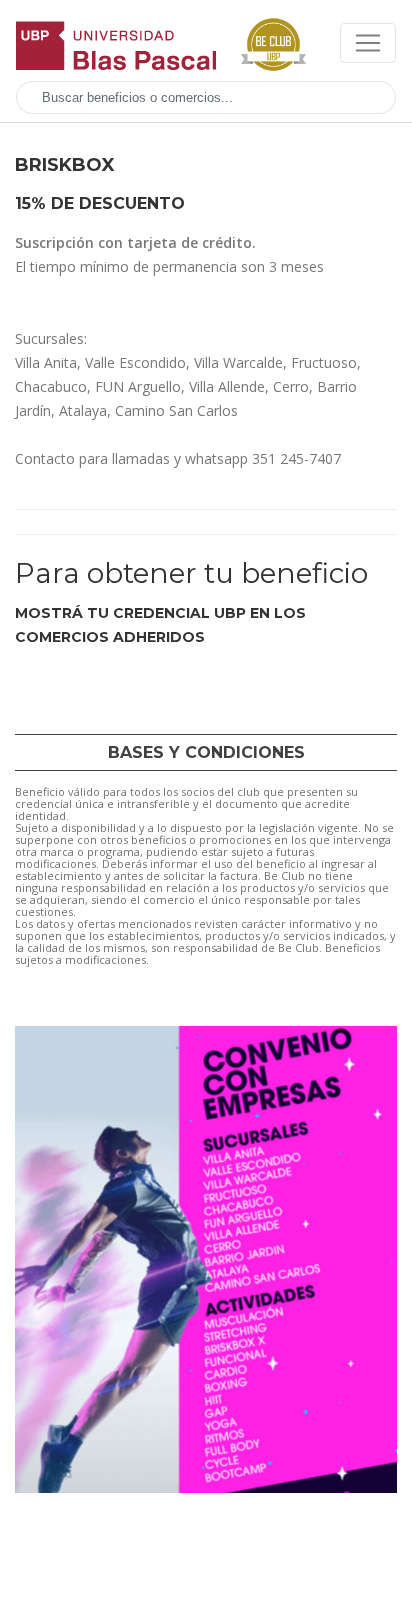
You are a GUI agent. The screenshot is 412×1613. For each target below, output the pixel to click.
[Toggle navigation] (368, 43)
